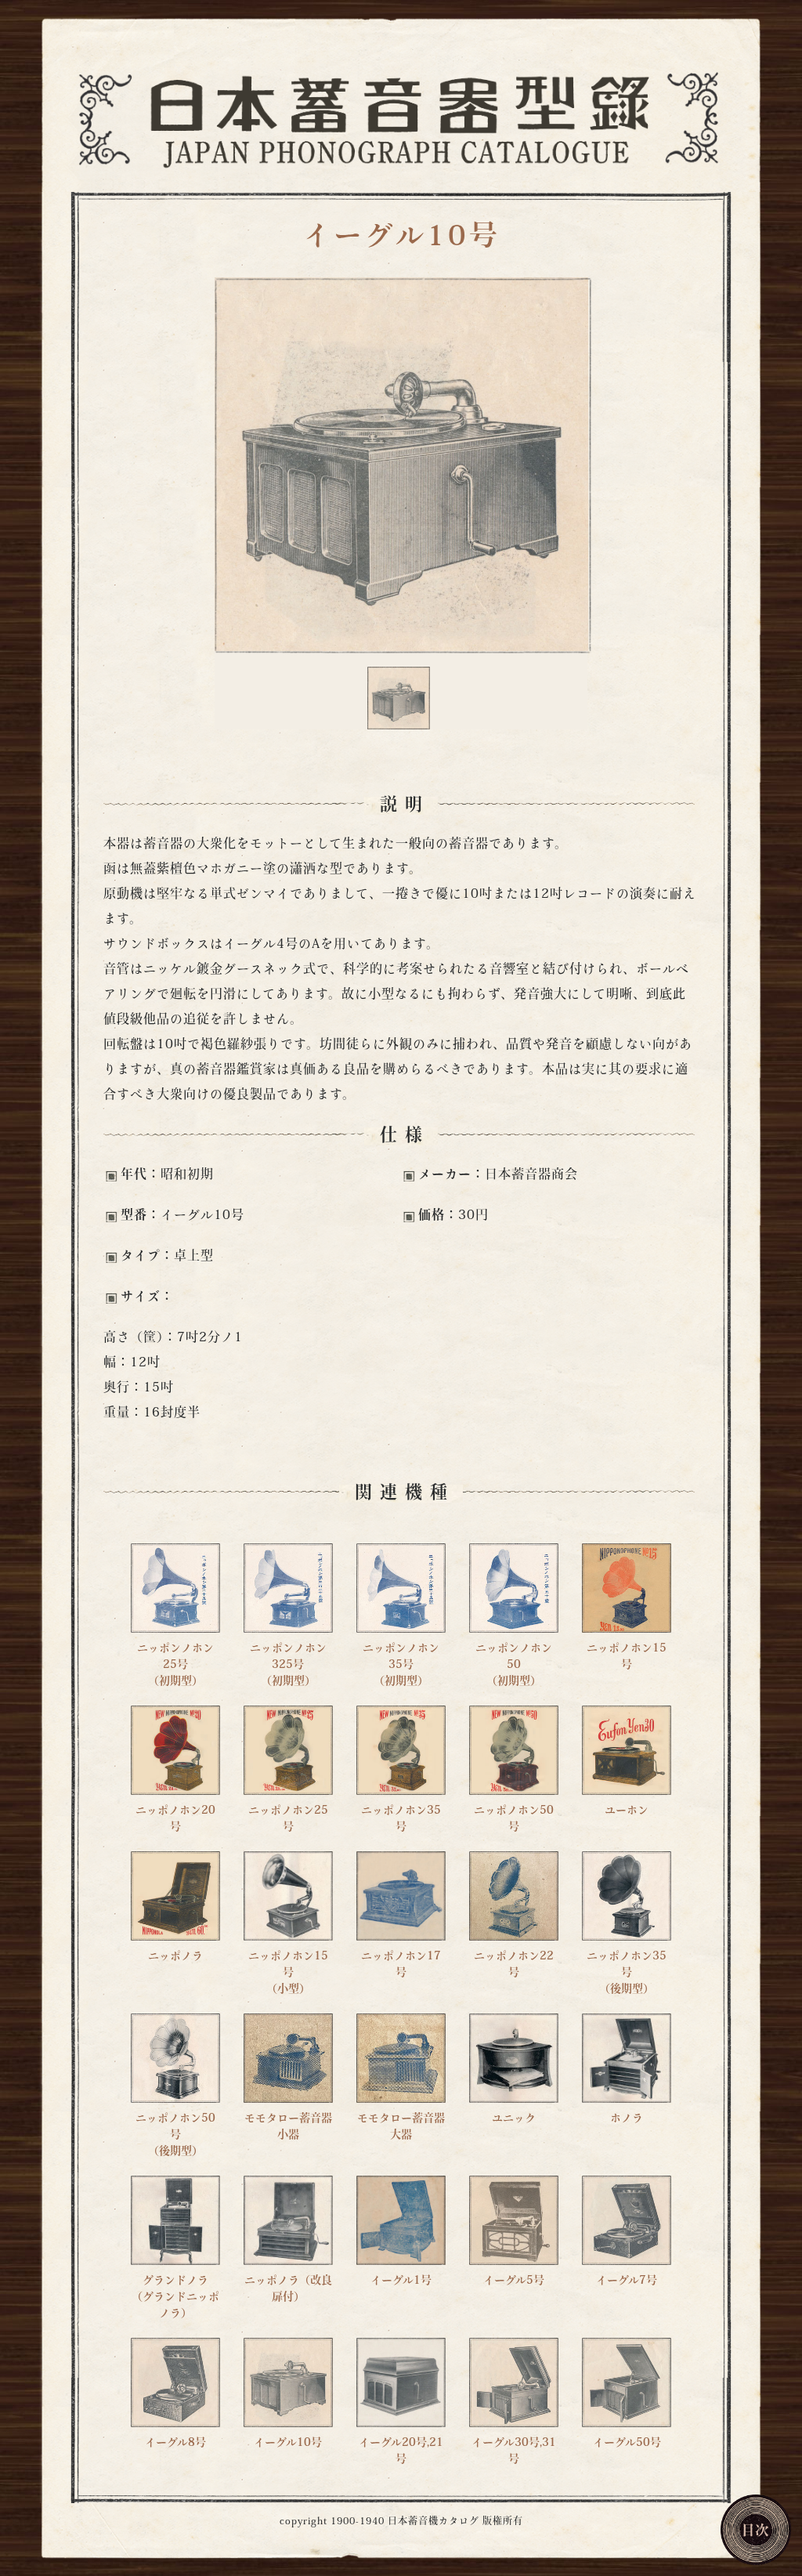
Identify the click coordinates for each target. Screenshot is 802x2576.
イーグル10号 (401, 238)
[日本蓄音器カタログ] (401, 118)
